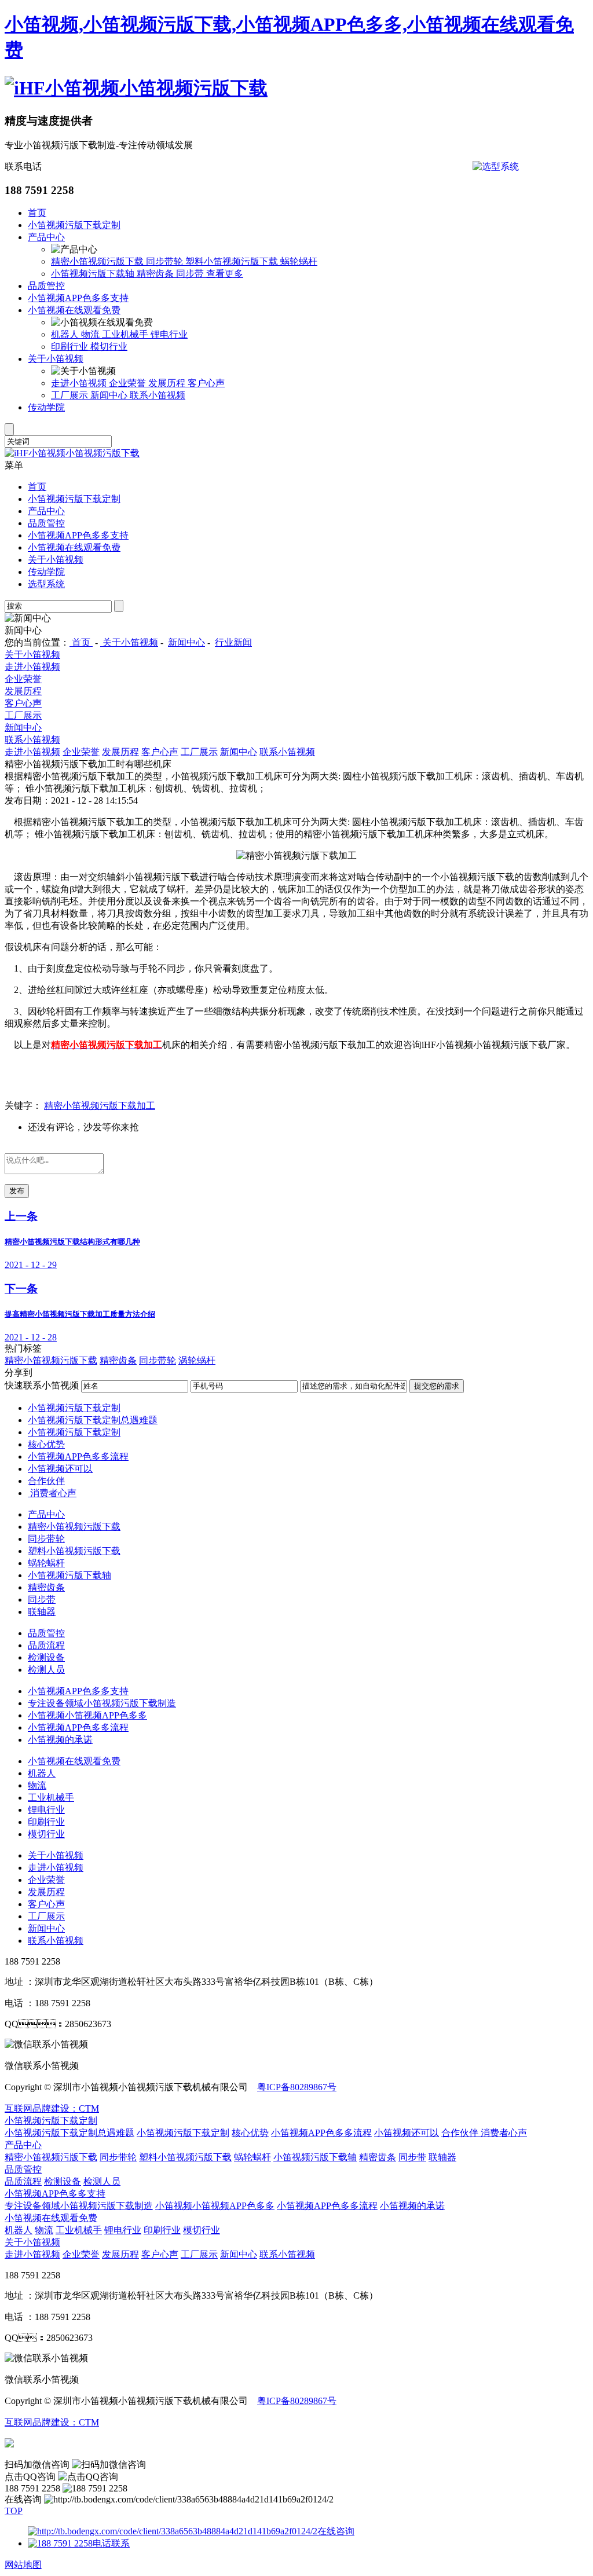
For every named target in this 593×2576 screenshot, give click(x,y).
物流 (91, 334)
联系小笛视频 (158, 395)
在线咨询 (336, 2531)
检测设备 (46, 1657)
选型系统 (46, 584)
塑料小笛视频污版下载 (233, 261)
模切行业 (109, 347)
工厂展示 (71, 395)
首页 (37, 213)
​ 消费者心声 (52, 1493)
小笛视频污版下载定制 (74, 225)
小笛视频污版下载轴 (94, 274)
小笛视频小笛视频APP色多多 (87, 1715)
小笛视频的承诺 (60, 1740)
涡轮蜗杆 (197, 1360)
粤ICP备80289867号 (297, 2087)
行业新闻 (233, 642)
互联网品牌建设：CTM (52, 2422)
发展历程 (168, 383)
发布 (17, 1191)
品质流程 (46, 1645)
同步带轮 (166, 261)
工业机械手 (126, 334)
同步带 (191, 274)
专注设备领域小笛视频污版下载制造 (102, 1703)
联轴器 (42, 1612)
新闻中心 (110, 395)
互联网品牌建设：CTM (52, 2108)
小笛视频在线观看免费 (74, 310)
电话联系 (111, 2543)
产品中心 (46, 237)
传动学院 (46, 407)
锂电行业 (169, 334)
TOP (14, 2511)
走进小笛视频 (80, 383)
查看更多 (225, 274)
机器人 (66, 334)
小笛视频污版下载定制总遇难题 (93, 1420)
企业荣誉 (129, 383)
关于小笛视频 (56, 359)
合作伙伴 (46, 1481)
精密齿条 (156, 274)
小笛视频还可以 (60, 1469)
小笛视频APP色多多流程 (78, 1456)
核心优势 (46, 1444)
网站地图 (23, 2565)
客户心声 (206, 383)
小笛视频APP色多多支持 (78, 298)
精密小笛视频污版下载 (98, 261)
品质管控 (46, 286)
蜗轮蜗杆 (299, 261)
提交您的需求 (437, 1386)
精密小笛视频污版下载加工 (100, 1106)
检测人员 (46, 1670)
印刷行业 (71, 347)
